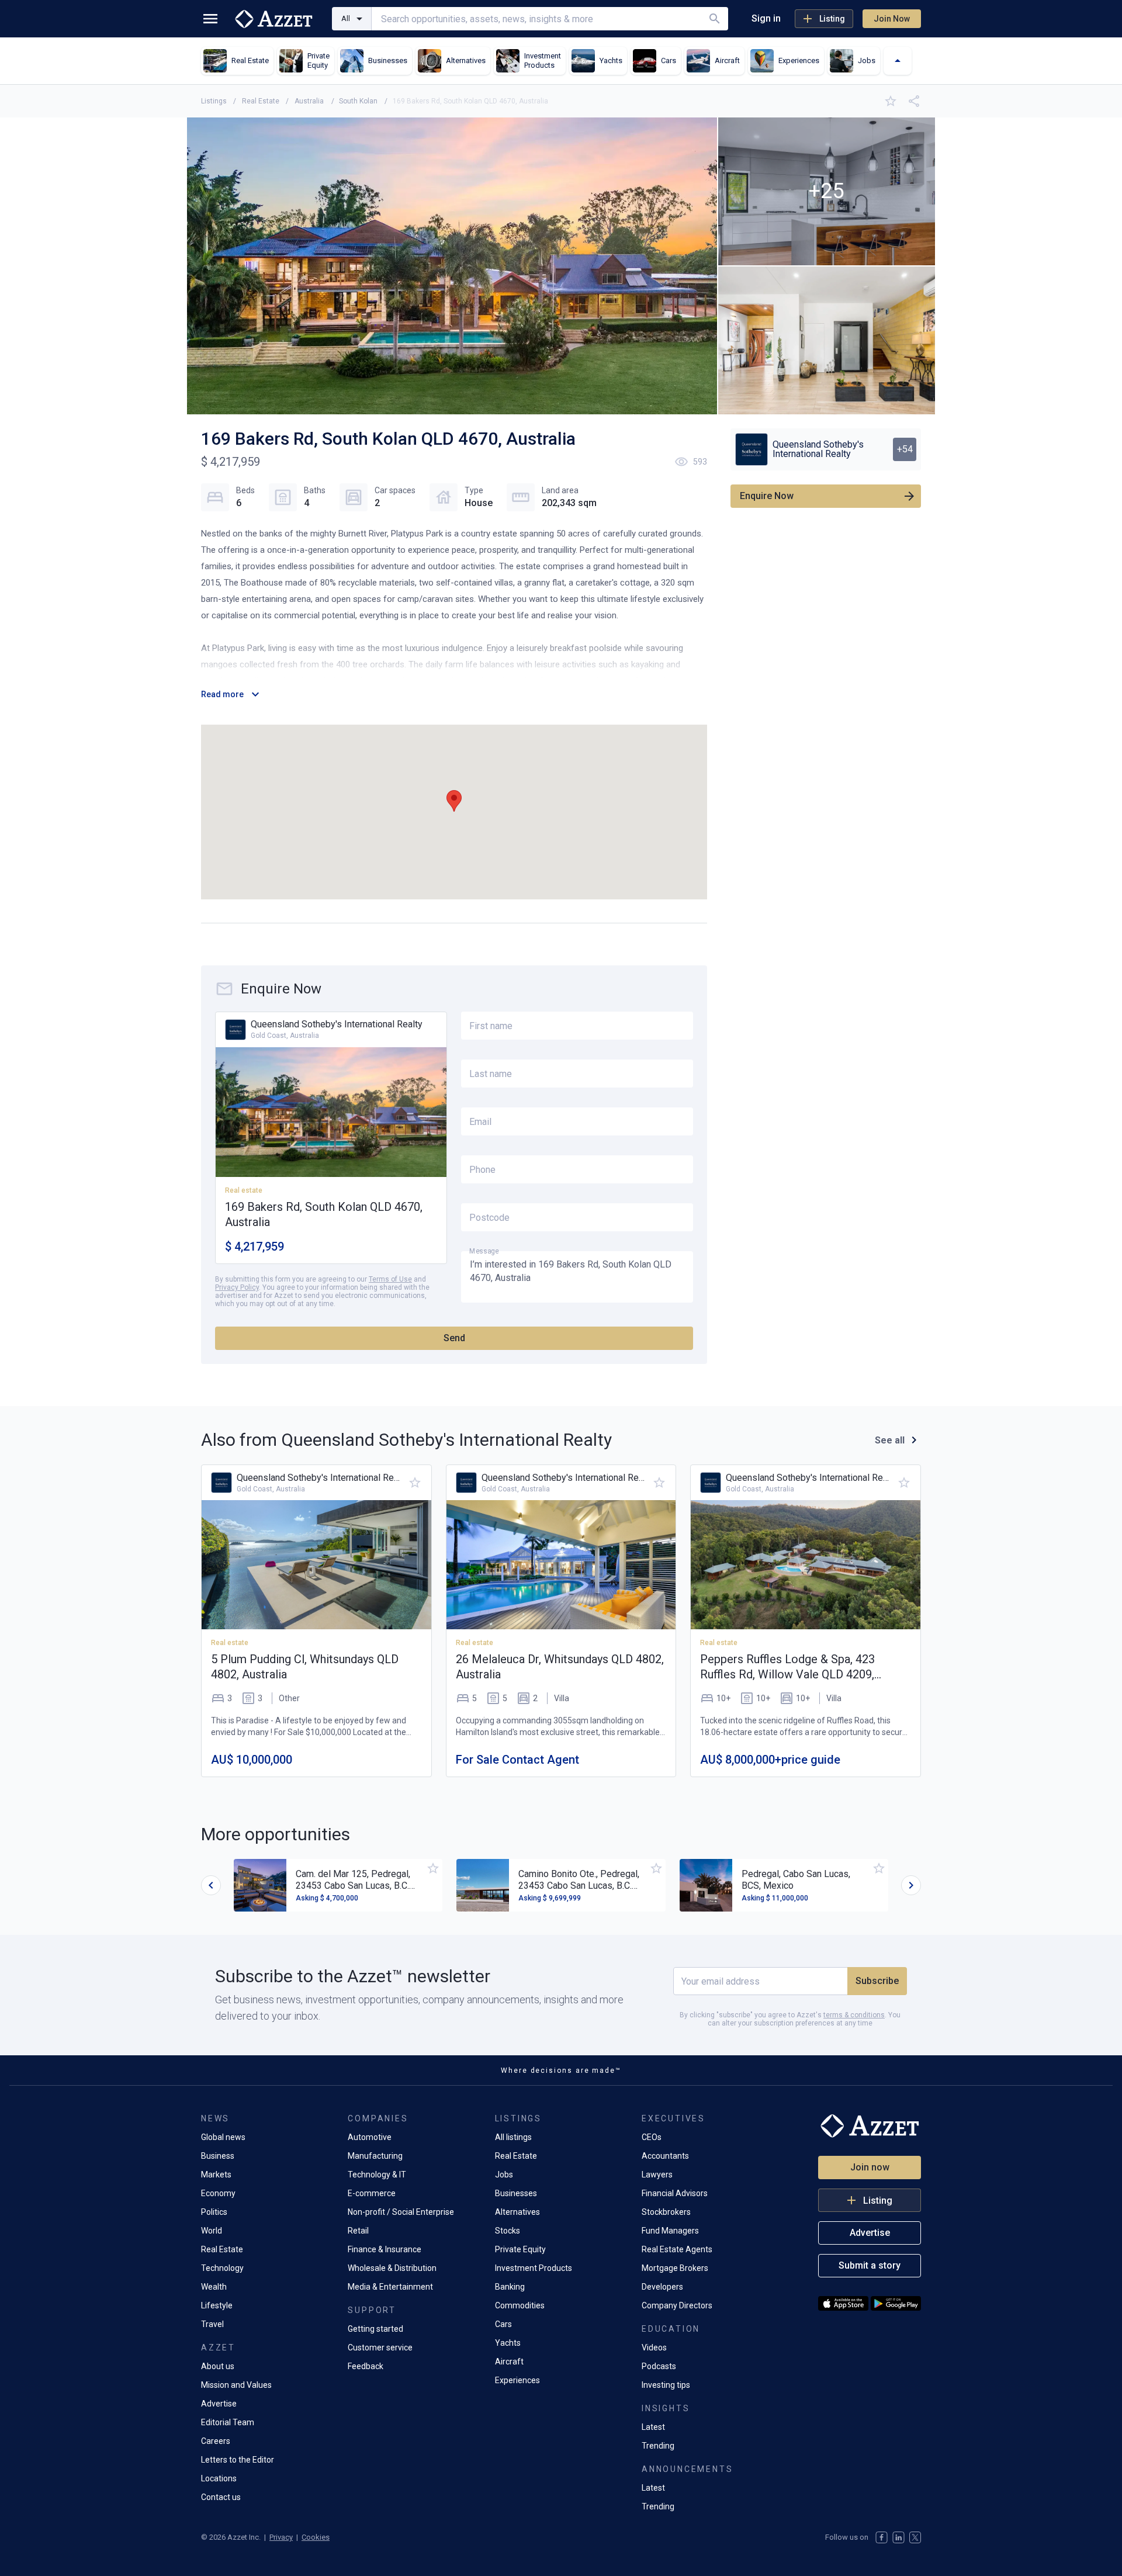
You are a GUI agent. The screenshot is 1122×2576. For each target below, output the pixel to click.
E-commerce (372, 2193)
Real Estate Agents (677, 2249)
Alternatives (517, 2212)
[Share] (914, 101)
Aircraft (509, 2362)
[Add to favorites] (891, 101)
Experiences (517, 2380)
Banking (510, 2287)
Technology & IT (377, 2175)
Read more (222, 694)
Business (218, 2156)
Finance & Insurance (385, 2249)
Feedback (366, 2366)
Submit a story (870, 2265)
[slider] (211, 1885)
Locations (219, 2478)
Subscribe (877, 1981)
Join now (870, 2167)
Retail (358, 2231)
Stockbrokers (666, 2212)
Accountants (665, 2156)
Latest (653, 2427)
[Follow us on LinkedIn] (898, 2537)
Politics (214, 2212)
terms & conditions (854, 2015)
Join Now (892, 19)
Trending (658, 2446)
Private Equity (520, 2249)
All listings (513, 2137)
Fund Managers (670, 2231)
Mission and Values (236, 2385)
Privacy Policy (237, 1287)
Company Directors (677, 2305)
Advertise (219, 2404)
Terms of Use (390, 1279)
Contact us (221, 2497)
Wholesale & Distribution (392, 2268)
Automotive (370, 2137)
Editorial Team (228, 2422)
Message (484, 1251)
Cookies (316, 2537)
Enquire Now (767, 496)
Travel (212, 2324)
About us (218, 2366)
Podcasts (659, 2366)
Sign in (766, 18)
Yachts (508, 2343)
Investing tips (666, 2385)
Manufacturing (375, 2156)
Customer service (380, 2348)
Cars (503, 2324)
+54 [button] (905, 449)
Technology (222, 2268)
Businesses (516, 2193)
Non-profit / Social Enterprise (401, 2212)
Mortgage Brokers (675, 2268)
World (212, 2231)
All (346, 18)
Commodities (520, 2305)
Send (454, 1338)
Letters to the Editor (238, 2460)
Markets (216, 2175)
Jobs (504, 2175)
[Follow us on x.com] (915, 2537)
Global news (223, 2137)
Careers (216, 2441)
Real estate (230, 1643)
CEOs (652, 2137)
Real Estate (222, 2249)
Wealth (214, 2287)
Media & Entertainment (390, 2287)
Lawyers (657, 2175)
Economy (218, 2193)
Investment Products (534, 2268)
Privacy (281, 2537)
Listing (832, 19)
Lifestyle (217, 2305)
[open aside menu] (210, 19)
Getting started (375, 2329)
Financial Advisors (675, 2193)
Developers (662, 2287)
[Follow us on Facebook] (882, 2537)
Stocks (508, 2231)
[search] (715, 19)
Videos (654, 2348)
